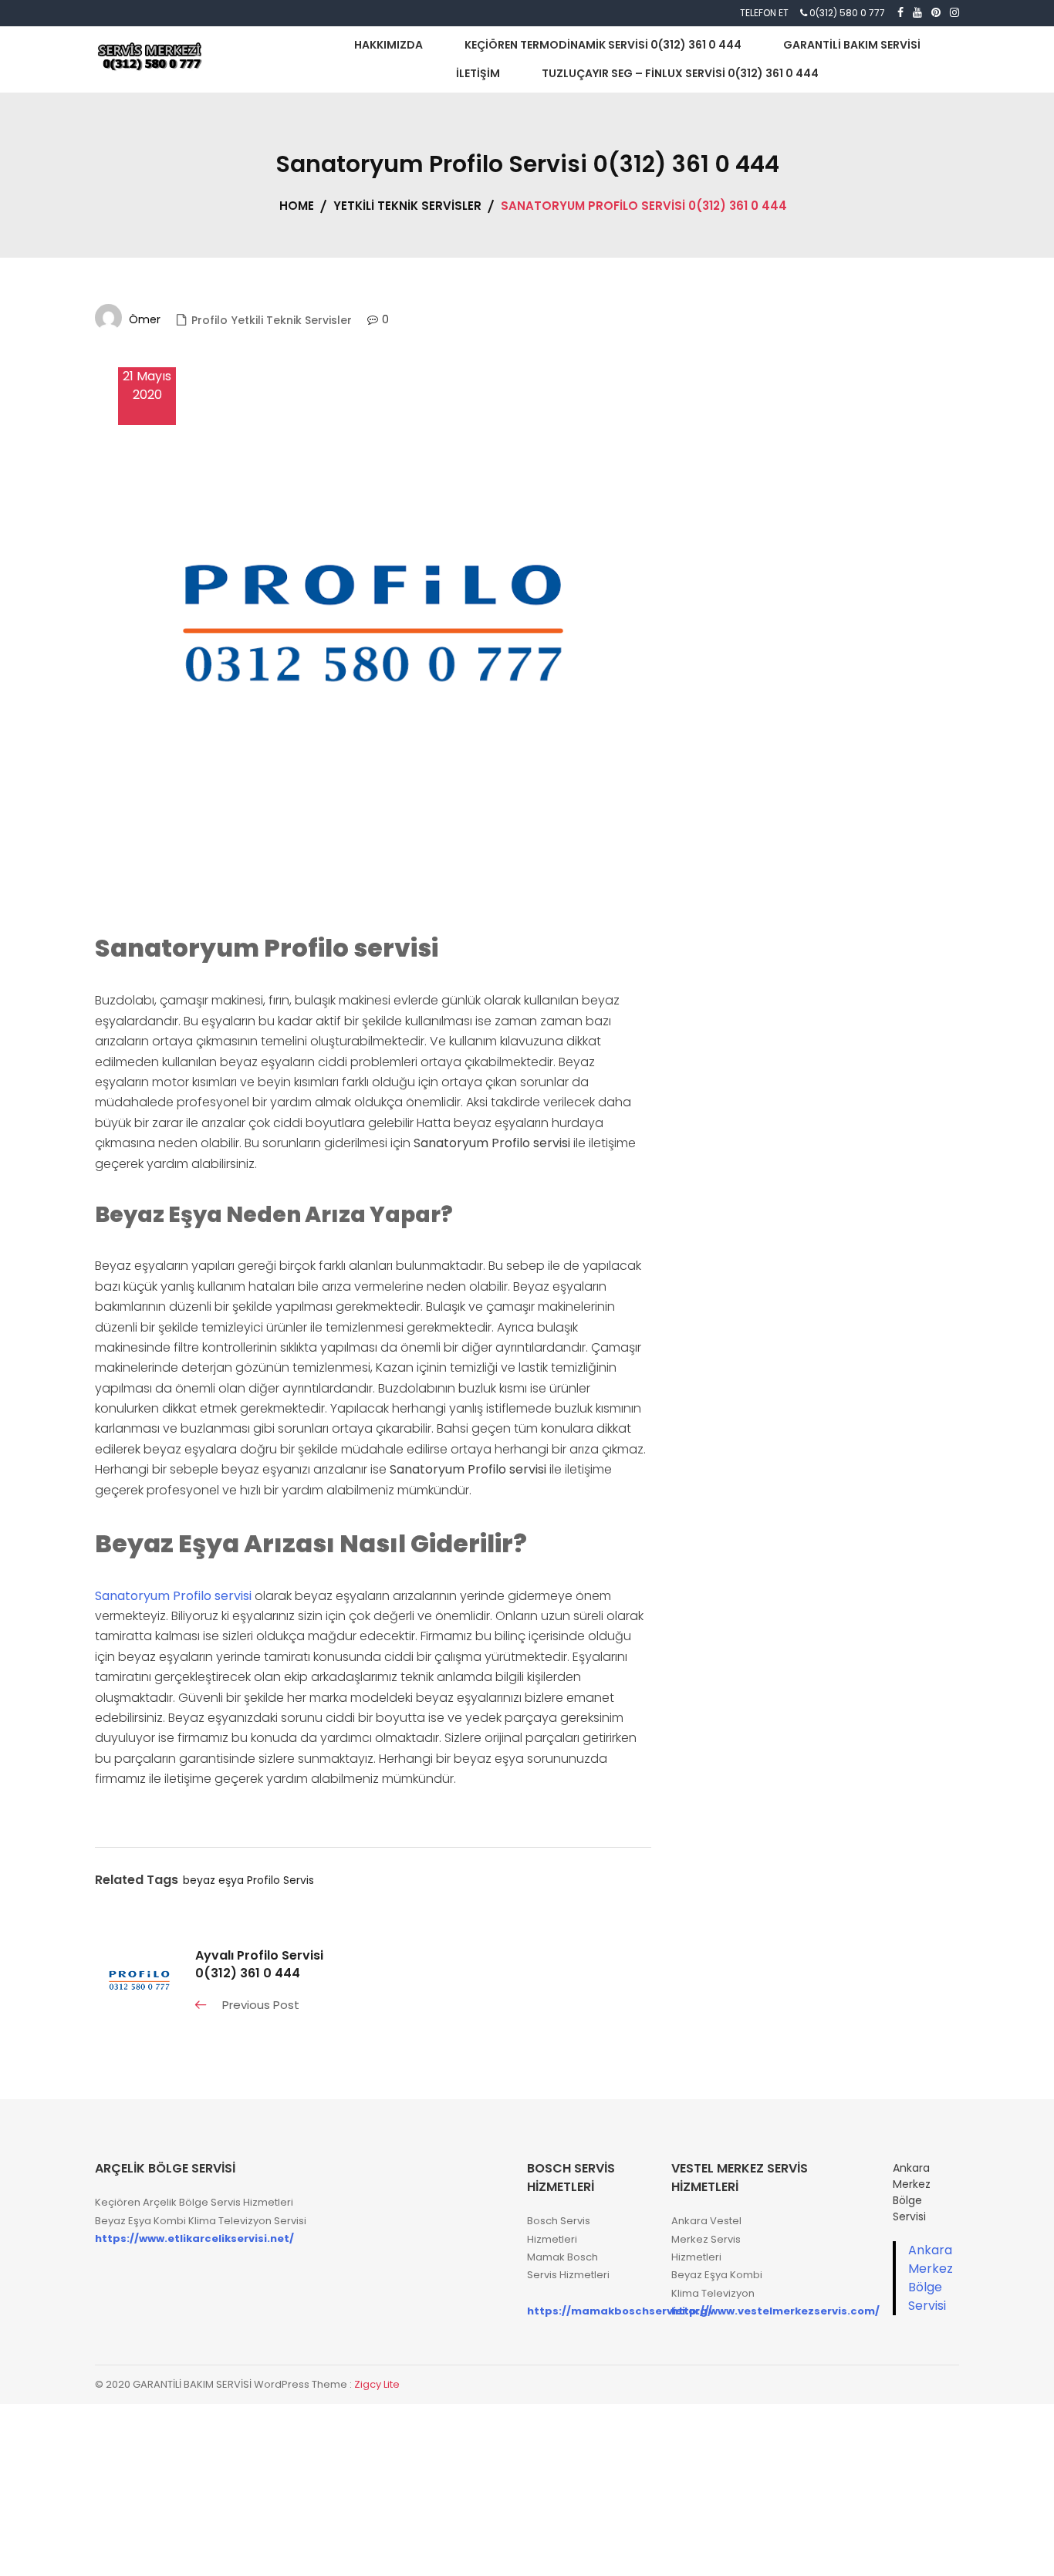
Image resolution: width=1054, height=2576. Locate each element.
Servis (299, 1880)
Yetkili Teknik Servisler (292, 320)
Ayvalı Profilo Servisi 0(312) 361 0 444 (259, 1964)
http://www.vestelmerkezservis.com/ (775, 2311)
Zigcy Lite (377, 2384)
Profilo (209, 320)
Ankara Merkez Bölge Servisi (931, 2278)
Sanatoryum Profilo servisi (173, 1596)
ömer (145, 319)
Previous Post (261, 2005)
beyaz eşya (213, 1880)
